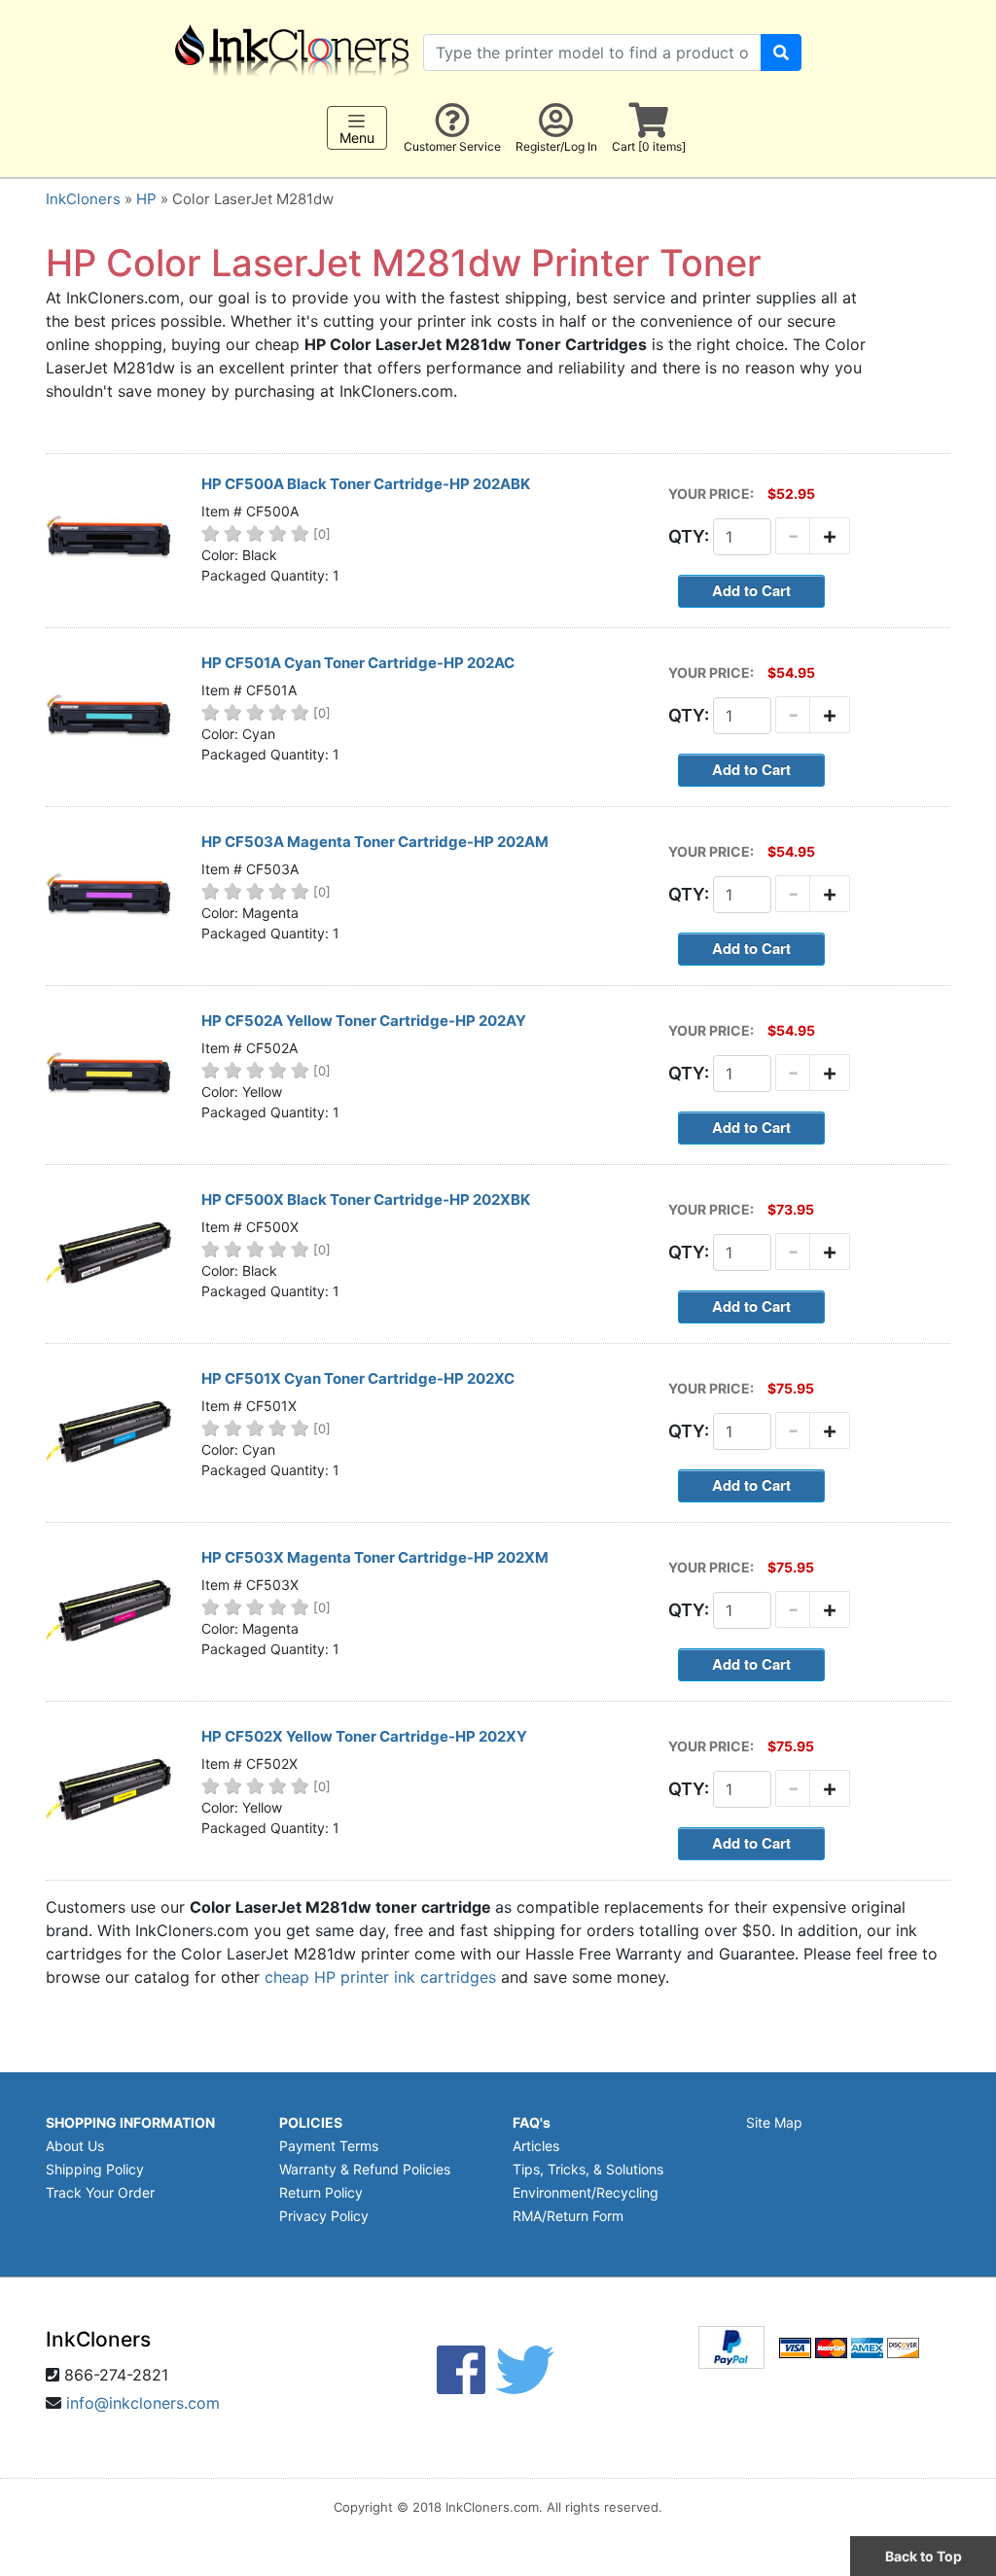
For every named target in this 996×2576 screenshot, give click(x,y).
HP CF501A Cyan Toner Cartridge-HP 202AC (358, 663)
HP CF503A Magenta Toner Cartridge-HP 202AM (375, 842)
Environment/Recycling (586, 2192)
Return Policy (321, 2192)
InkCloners (83, 199)
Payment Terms (329, 2146)
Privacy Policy (324, 2216)
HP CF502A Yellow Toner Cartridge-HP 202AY (364, 1021)
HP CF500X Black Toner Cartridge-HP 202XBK (366, 1200)
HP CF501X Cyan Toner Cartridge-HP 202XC (358, 1378)
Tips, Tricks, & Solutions (588, 2169)
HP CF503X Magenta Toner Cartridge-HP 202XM (375, 1557)
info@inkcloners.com (143, 2403)
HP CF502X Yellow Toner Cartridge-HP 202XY (364, 1736)
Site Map (774, 2122)
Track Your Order (100, 2192)
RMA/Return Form (568, 2216)
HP (146, 199)
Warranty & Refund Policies (365, 2169)
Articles (536, 2146)
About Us (75, 2146)
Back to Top (924, 2556)
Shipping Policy (95, 2169)
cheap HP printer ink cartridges (380, 1977)
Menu (357, 138)
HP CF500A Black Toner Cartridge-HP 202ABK (366, 484)
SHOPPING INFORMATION (130, 2122)
